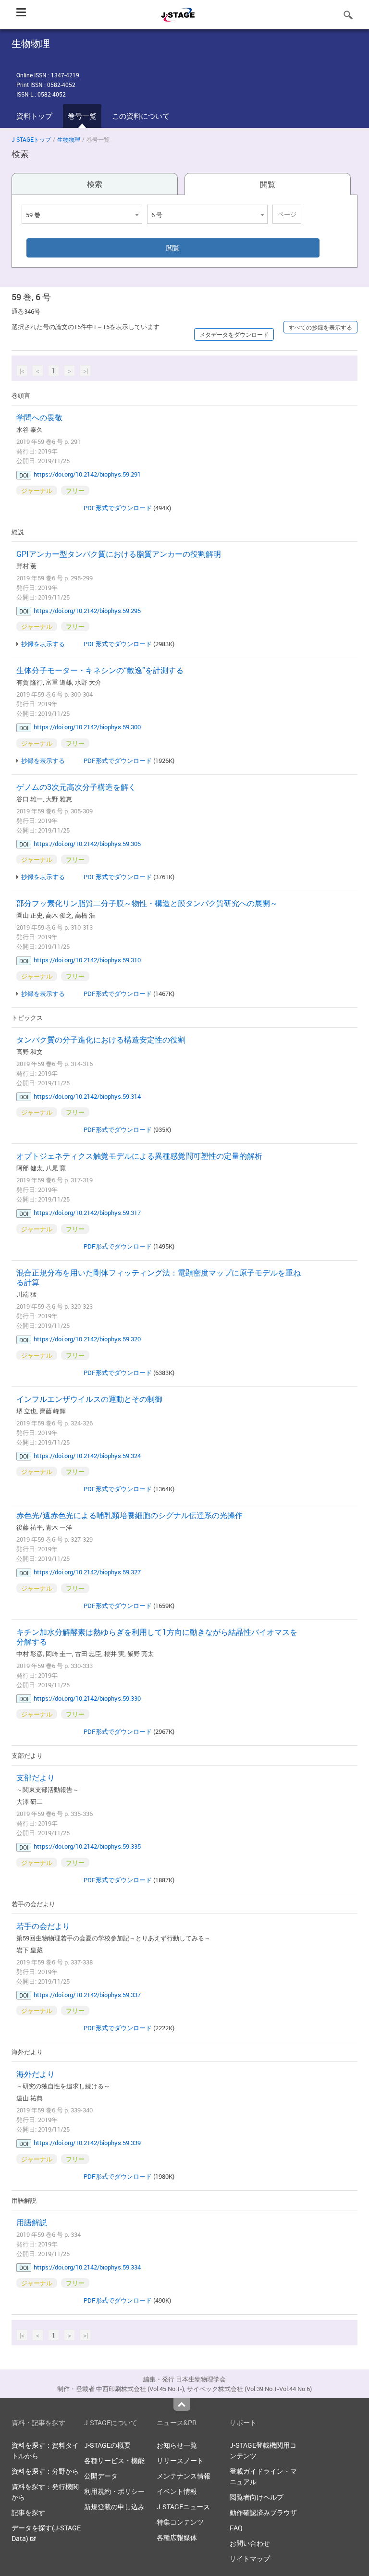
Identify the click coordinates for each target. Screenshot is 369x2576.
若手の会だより (43, 1926)
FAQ (236, 2528)
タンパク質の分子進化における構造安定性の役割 (101, 1040)
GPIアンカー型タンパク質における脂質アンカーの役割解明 (119, 554)
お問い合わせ (250, 2543)
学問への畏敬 (39, 417)
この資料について (141, 116)
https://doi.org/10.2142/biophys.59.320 (87, 1339)
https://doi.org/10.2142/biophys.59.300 (87, 727)
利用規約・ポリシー (114, 2491)
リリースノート (180, 2460)
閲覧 (268, 184)
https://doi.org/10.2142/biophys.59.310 (87, 960)
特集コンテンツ (180, 2522)
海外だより (36, 2074)
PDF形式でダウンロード (118, 508)
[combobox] (82, 214)
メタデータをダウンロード (234, 334)
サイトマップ (250, 2558)
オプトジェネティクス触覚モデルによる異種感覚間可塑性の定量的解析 (139, 1156)
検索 (95, 184)
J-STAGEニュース (183, 2507)
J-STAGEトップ (31, 139)
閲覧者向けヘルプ (257, 2497)
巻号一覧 (82, 116)
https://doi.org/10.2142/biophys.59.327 (87, 1572)
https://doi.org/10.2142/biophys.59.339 (87, 2143)
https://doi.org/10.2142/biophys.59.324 (87, 1456)
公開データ (101, 2476)
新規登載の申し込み (114, 2507)
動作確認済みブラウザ (263, 2512)
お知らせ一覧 (177, 2445)
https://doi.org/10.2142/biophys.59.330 (87, 1698)
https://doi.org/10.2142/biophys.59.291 (87, 474)
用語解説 (32, 2222)
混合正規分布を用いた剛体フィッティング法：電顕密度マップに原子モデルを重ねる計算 (159, 1277)
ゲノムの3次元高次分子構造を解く (76, 787)
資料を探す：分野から (45, 2471)
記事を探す (28, 2512)
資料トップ (34, 116)
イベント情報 (177, 2491)
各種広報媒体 (177, 2537)
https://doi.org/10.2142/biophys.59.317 (87, 1213)
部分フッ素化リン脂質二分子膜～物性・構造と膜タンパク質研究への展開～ (147, 903)
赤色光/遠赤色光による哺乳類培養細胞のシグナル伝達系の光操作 (129, 1515)
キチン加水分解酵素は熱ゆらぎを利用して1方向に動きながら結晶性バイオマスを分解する (157, 1637)
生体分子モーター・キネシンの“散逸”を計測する (100, 670)
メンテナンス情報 (184, 2476)
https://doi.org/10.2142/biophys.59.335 (87, 1846)
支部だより (36, 1778)
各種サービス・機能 (114, 2460)
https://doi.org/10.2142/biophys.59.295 (87, 611)
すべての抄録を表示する (320, 327)
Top (182, 2404)
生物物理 (69, 139)
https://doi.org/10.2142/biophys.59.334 (87, 2267)
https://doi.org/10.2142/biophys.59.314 (87, 1096)
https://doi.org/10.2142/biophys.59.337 (87, 1995)
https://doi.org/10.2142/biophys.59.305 (87, 844)
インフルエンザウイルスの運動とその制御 (89, 1399)
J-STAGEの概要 (107, 2445)
